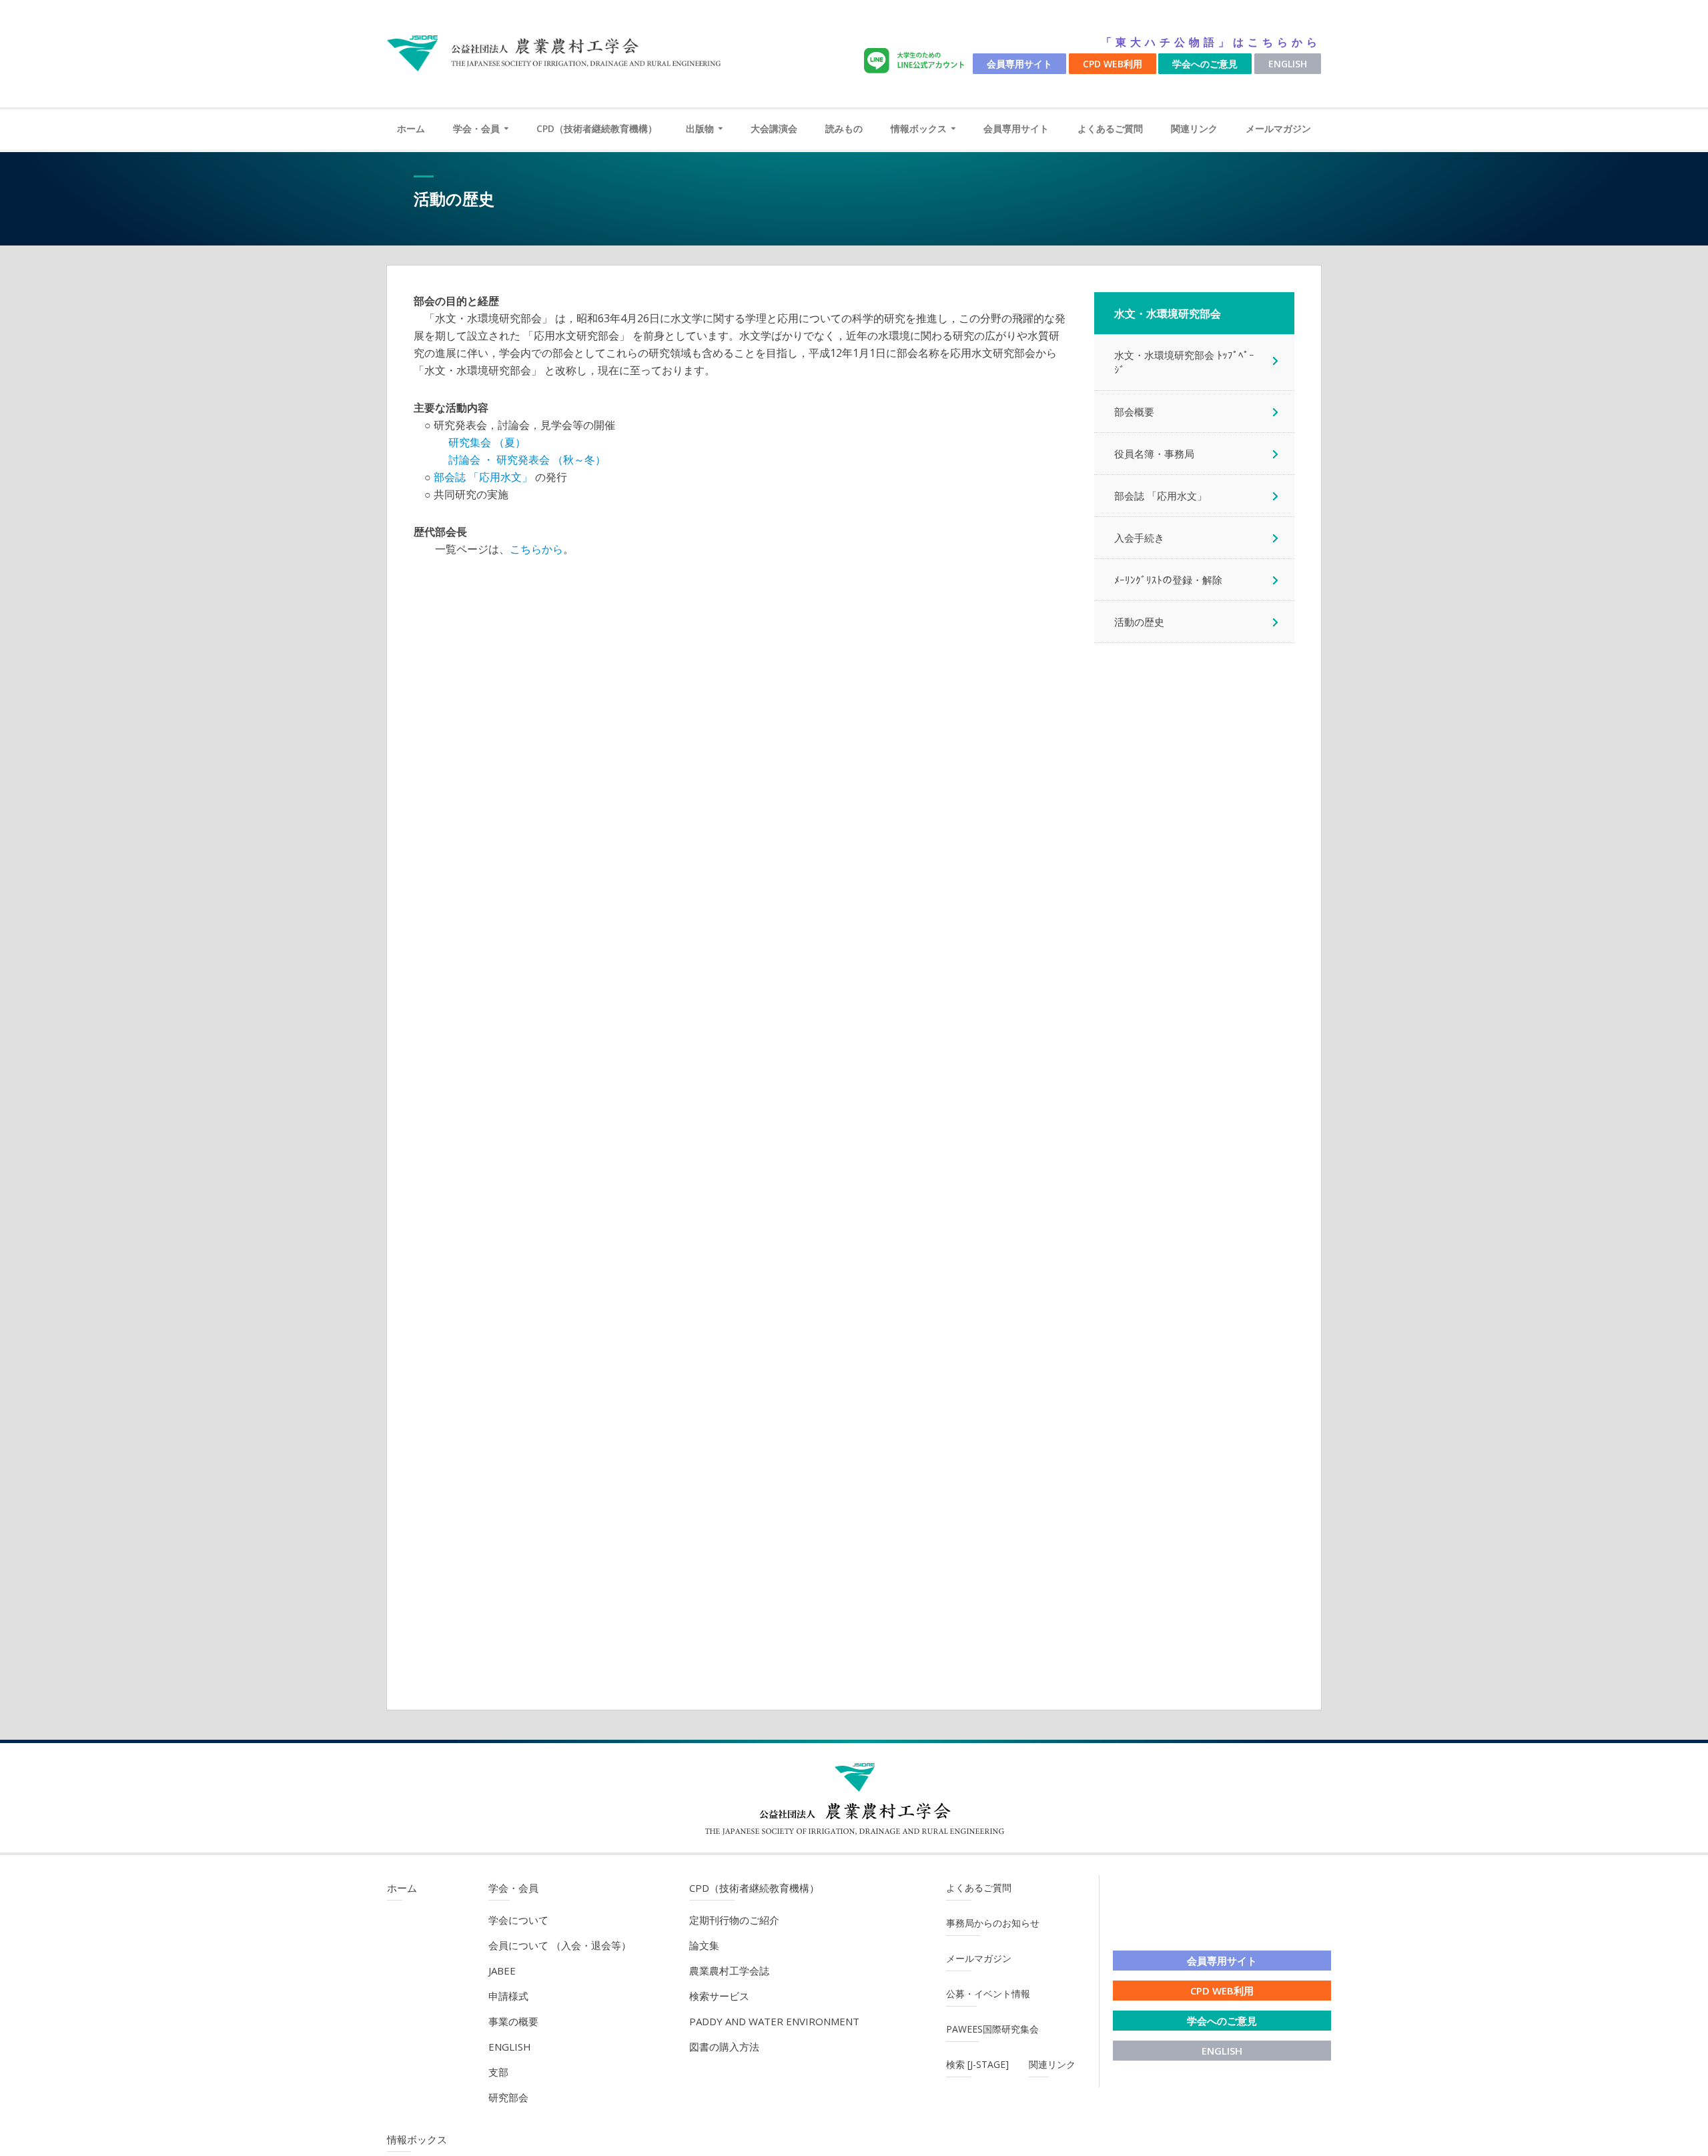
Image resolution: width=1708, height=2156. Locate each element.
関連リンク (1194, 128)
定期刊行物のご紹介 (734, 1920)
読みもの (844, 128)
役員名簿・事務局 (1154, 454)
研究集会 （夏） (487, 442)
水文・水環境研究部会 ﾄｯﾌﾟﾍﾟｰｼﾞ (1184, 362)
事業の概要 (513, 2021)
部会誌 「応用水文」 (483, 477)
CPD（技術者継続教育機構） (597, 128)
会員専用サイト (1019, 64)
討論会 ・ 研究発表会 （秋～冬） (527, 460)
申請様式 (508, 1996)
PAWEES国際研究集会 (992, 2029)
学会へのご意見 (1205, 64)
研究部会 (508, 2097)
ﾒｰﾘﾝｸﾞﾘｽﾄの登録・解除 (1168, 580)
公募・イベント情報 (988, 1994)
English (1288, 64)
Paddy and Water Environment (774, 2021)
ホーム (411, 128)
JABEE (502, 1971)
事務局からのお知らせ (993, 1923)
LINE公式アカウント (917, 61)
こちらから (536, 549)
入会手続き (1139, 538)
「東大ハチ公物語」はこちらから (1211, 42)
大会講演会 (774, 128)
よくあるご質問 (1110, 128)
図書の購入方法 (724, 2047)
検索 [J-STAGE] (977, 2064)
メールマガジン (1278, 128)
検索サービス (719, 1996)
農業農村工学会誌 (729, 1971)
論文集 (704, 1945)
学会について (518, 1920)
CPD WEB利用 (1113, 64)
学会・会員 (476, 128)
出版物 (700, 128)
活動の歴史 (1139, 622)
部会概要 (1134, 412)
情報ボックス (919, 128)
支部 (498, 2072)
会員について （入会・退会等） (560, 1945)
